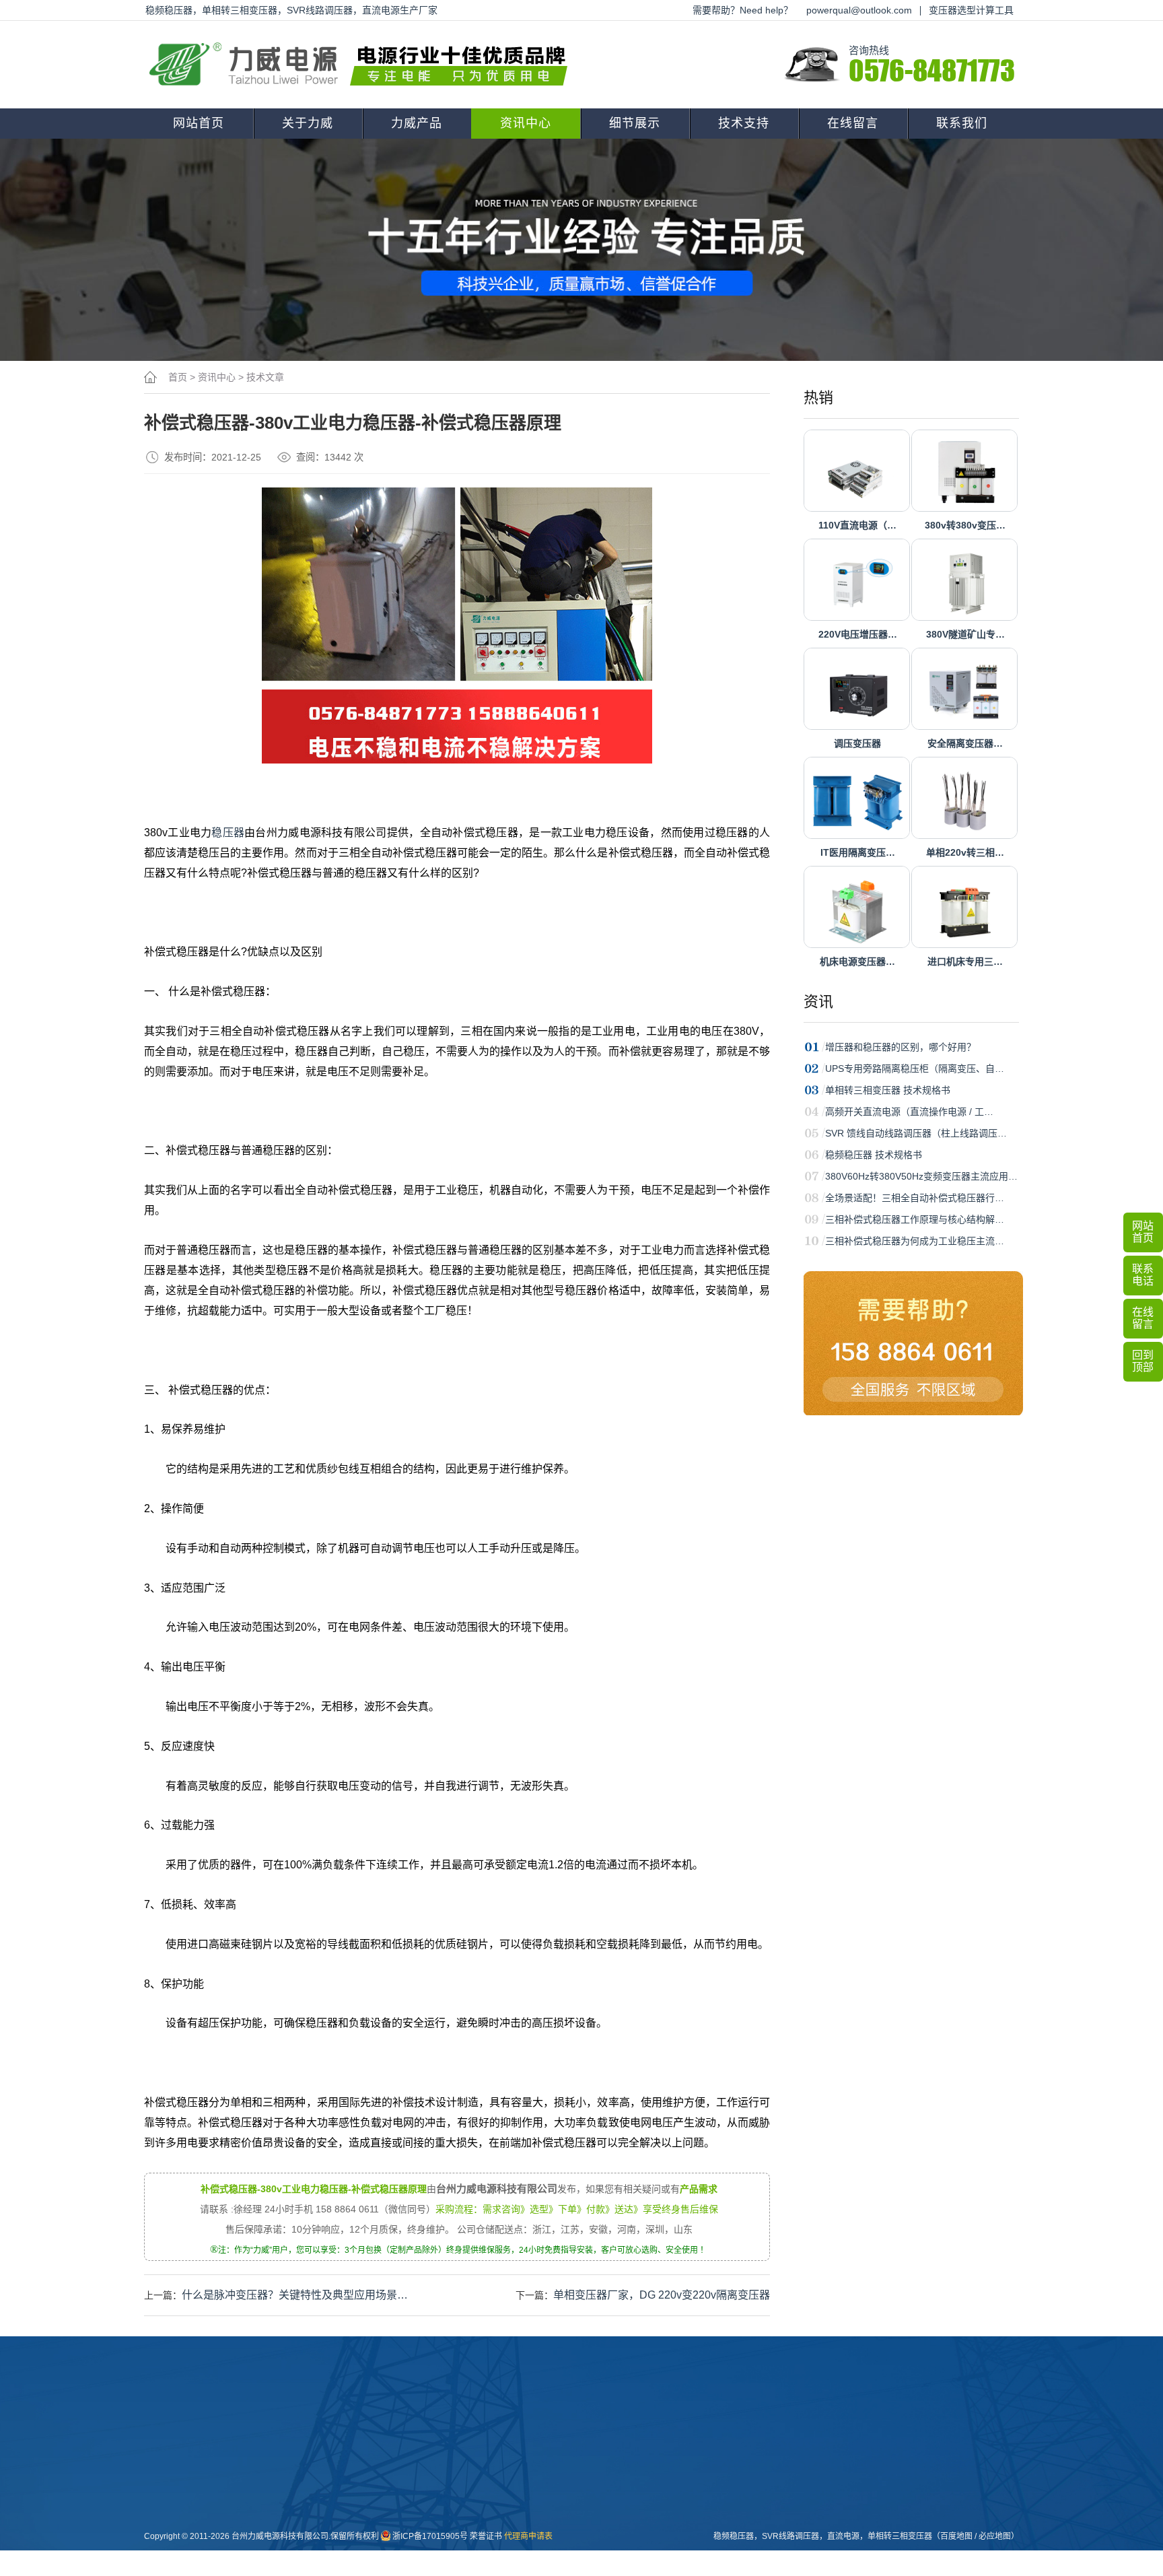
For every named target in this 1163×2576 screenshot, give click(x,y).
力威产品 (417, 123)
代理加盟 (641, 2479)
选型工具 (641, 2501)
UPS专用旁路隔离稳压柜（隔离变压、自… (915, 1069)
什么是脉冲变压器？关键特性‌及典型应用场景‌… (295, 2295)
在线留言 (853, 123)
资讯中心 (526, 123)
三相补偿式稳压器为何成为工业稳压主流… (915, 1241)
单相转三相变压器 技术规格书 (888, 1090)
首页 (178, 377)
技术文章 (265, 377)
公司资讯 (493, 2458)
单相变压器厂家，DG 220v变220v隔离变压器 (662, 2295)
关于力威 (308, 123)
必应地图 (995, 2536)
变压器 (415, 2458)
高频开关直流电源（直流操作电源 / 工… (909, 1112)
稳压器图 (567, 2479)
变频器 (415, 2565)
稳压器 (228, 833)
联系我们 (962, 123)
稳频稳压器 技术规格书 (874, 1155)
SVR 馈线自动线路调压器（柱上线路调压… (916, 1133)
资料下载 (641, 2458)
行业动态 (493, 2479)
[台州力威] (363, 65)
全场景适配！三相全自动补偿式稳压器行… (915, 1198)
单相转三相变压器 (900, 2536)
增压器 (415, 2522)
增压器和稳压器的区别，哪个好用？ (901, 1047)
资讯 (818, 1002)
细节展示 (635, 123)
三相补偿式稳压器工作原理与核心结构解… (915, 1219)
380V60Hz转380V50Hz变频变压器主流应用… (921, 1176)
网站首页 (199, 123)
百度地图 (956, 2536)
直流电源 (567, 2544)
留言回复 (493, 2544)
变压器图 (567, 2458)
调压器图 (567, 2501)
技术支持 (744, 123)
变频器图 (567, 2522)
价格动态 (493, 2522)
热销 (818, 398)
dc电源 (416, 2544)
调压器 (415, 2501)
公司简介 (345, 2458)
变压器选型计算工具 (971, 10)
